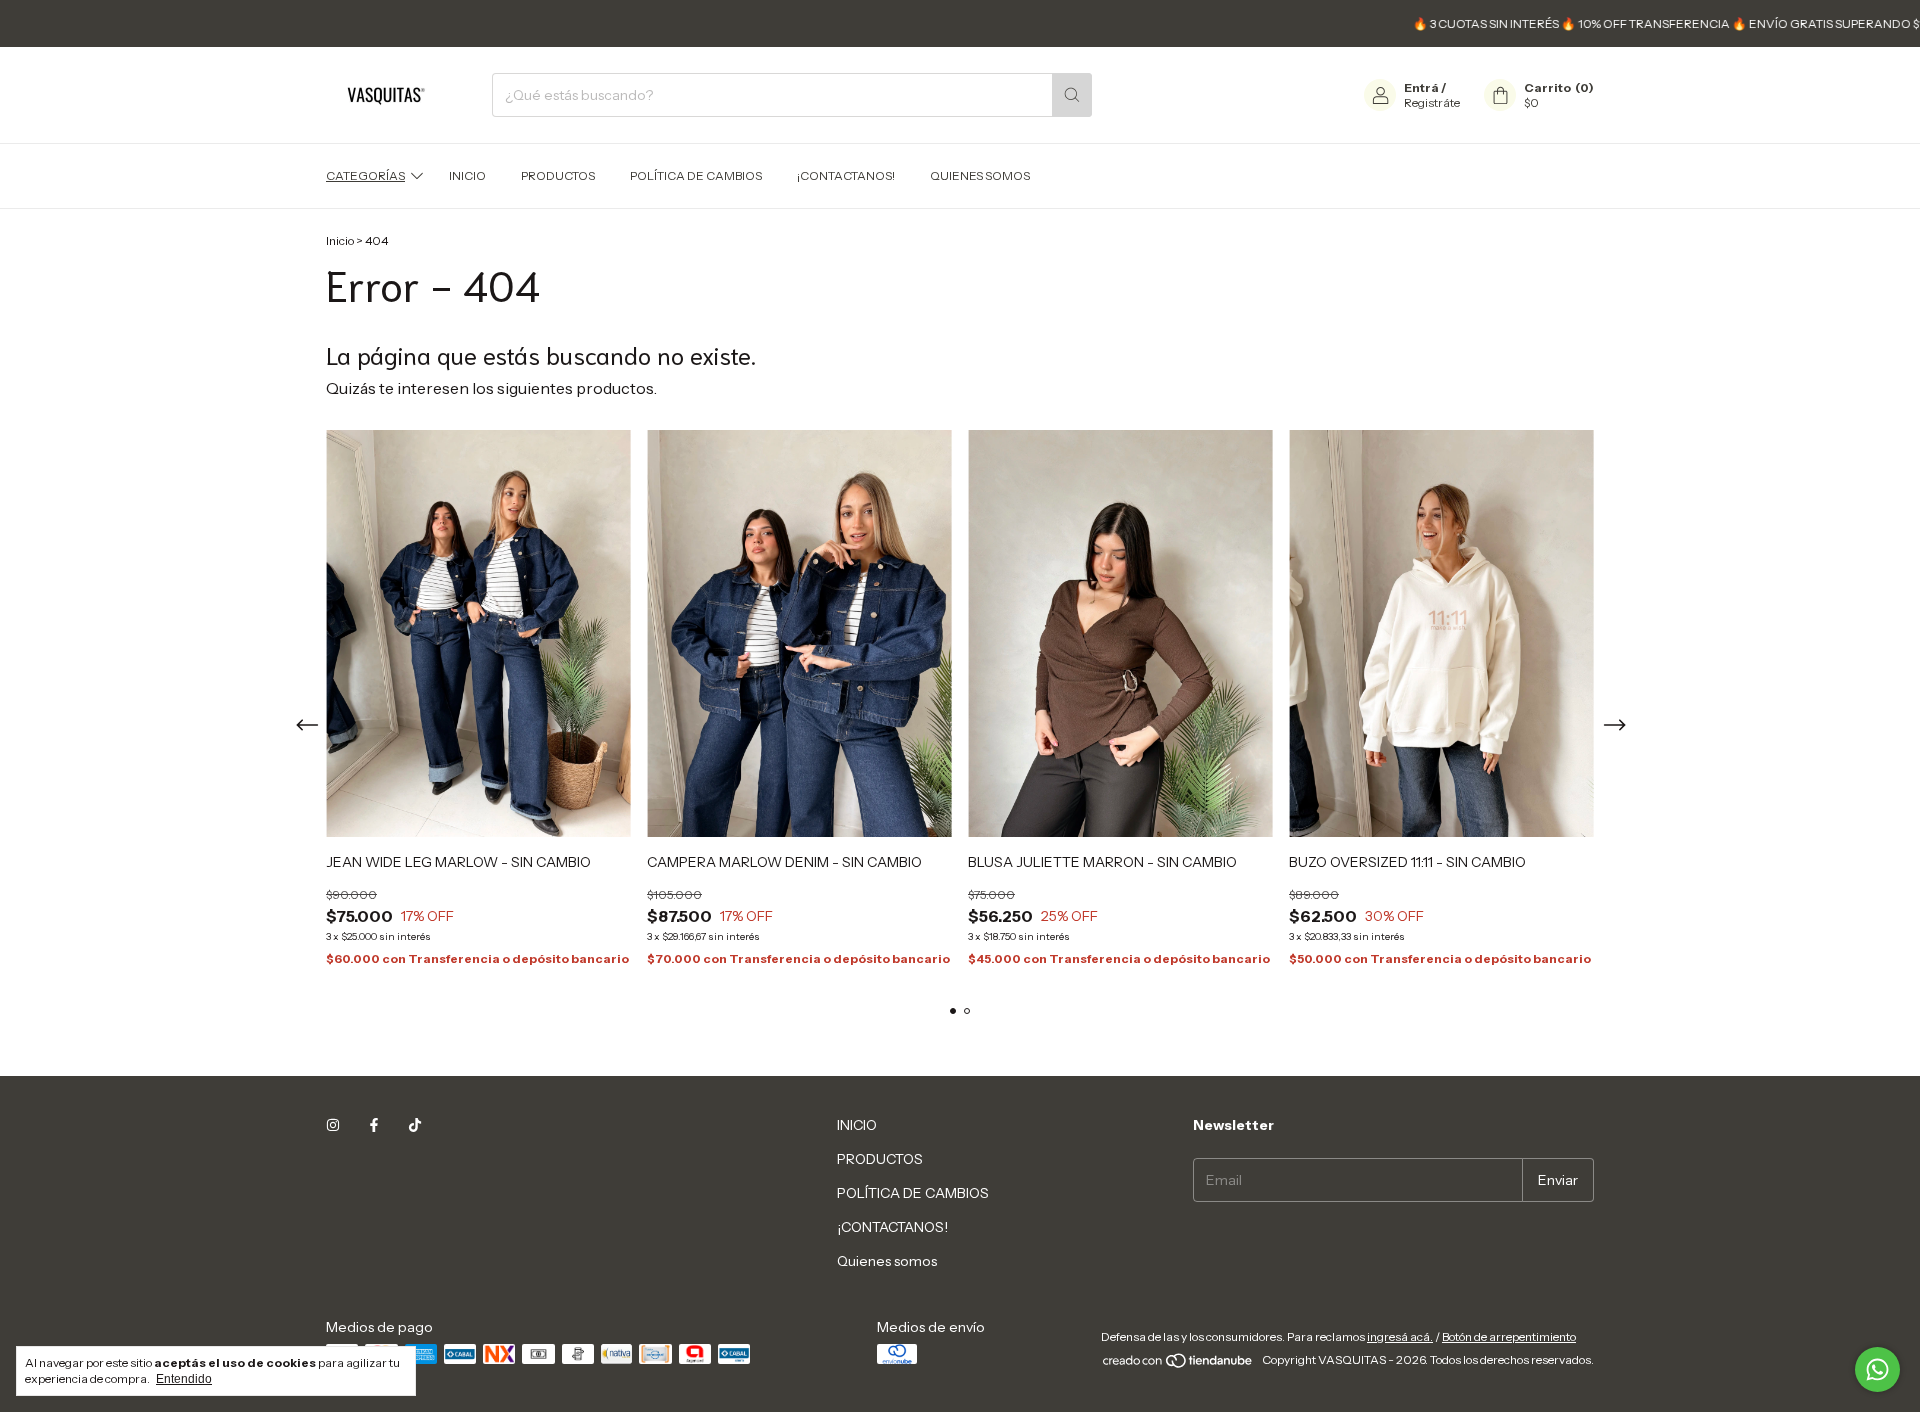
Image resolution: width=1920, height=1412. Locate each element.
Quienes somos (980, 175)
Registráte (1432, 102)
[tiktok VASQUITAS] (415, 1125)
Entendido (184, 1379)
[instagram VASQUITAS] (333, 1125)
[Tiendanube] (1178, 1364)
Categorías (365, 175)
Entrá (1421, 87)
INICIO (467, 175)
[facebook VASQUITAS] (374, 1125)
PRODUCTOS (558, 175)
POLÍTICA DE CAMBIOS (696, 175)
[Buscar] (1072, 95)
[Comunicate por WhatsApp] (1877, 1369)
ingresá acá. (1400, 1336)
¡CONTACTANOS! (846, 175)
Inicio (340, 240)
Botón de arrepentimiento (1509, 1336)
